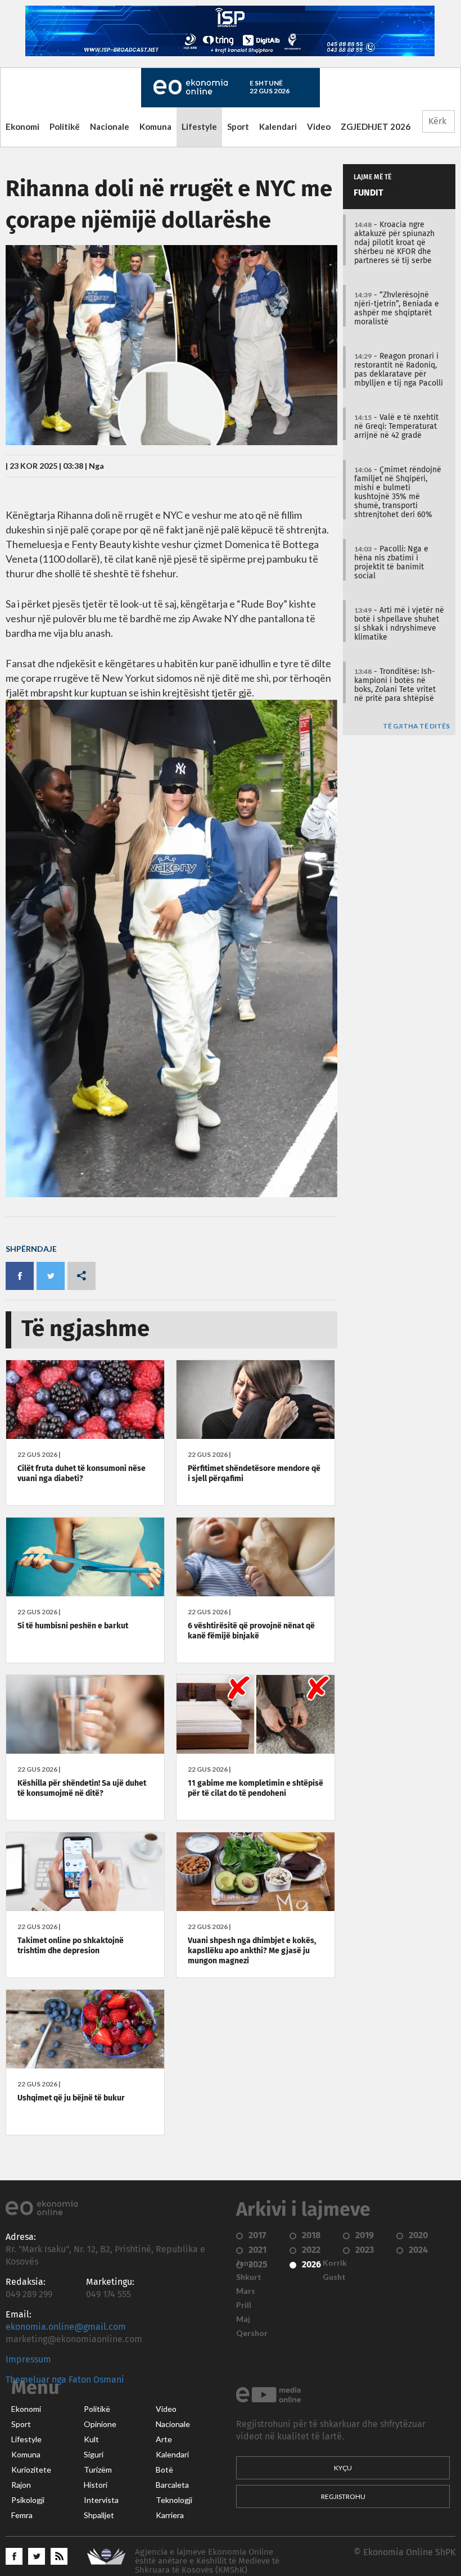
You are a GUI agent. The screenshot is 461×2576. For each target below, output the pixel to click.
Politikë (65, 126)
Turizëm (98, 2470)
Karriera (170, 2515)
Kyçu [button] (343, 2468)
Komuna (155, 126)
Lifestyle (199, 126)
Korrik (335, 2263)
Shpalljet (99, 2515)
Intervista (101, 2500)
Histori (96, 2485)
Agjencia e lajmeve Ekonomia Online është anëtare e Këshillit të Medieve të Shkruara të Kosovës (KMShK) (207, 2561)
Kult (91, 2439)
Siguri (94, 2455)
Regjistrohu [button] (343, 2496)
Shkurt (249, 2277)
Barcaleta (172, 2485)
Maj (243, 2319)
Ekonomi (22, 126)
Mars (246, 2291)
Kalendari (278, 126)
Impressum (28, 2360)
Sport (238, 126)
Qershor (252, 2333)
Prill (244, 2305)
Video (319, 126)
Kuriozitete (31, 2470)
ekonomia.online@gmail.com (66, 2327)
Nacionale (110, 126)
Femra (22, 2515)
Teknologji (174, 2500)
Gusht (334, 2277)
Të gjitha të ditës (416, 726)
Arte (164, 2439)
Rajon (21, 2485)
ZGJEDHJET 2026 (376, 126)
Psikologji (28, 2500)
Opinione (100, 2424)
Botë (164, 2470)
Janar (246, 2263)
